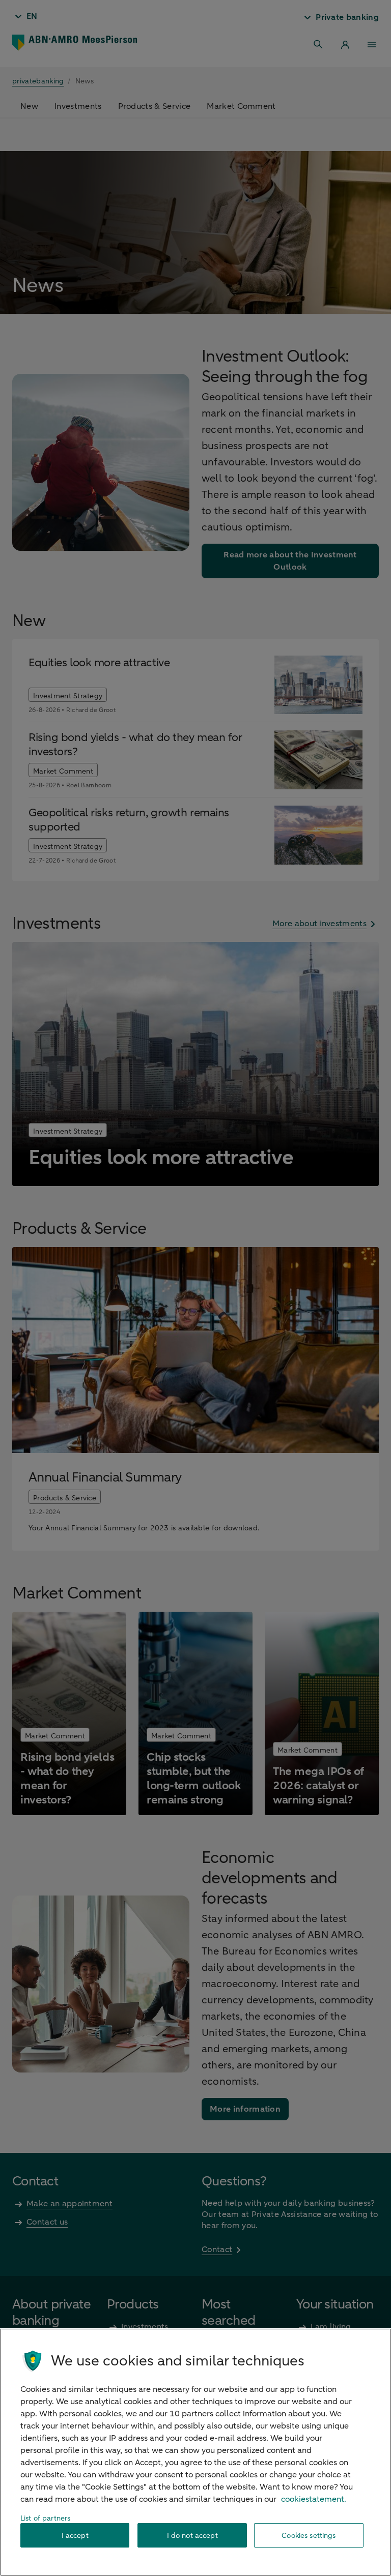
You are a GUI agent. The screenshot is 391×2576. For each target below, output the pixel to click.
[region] (195, 2452)
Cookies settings (309, 2536)
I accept (75, 2536)
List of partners (45, 2518)
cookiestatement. (314, 2499)
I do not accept (192, 2536)
